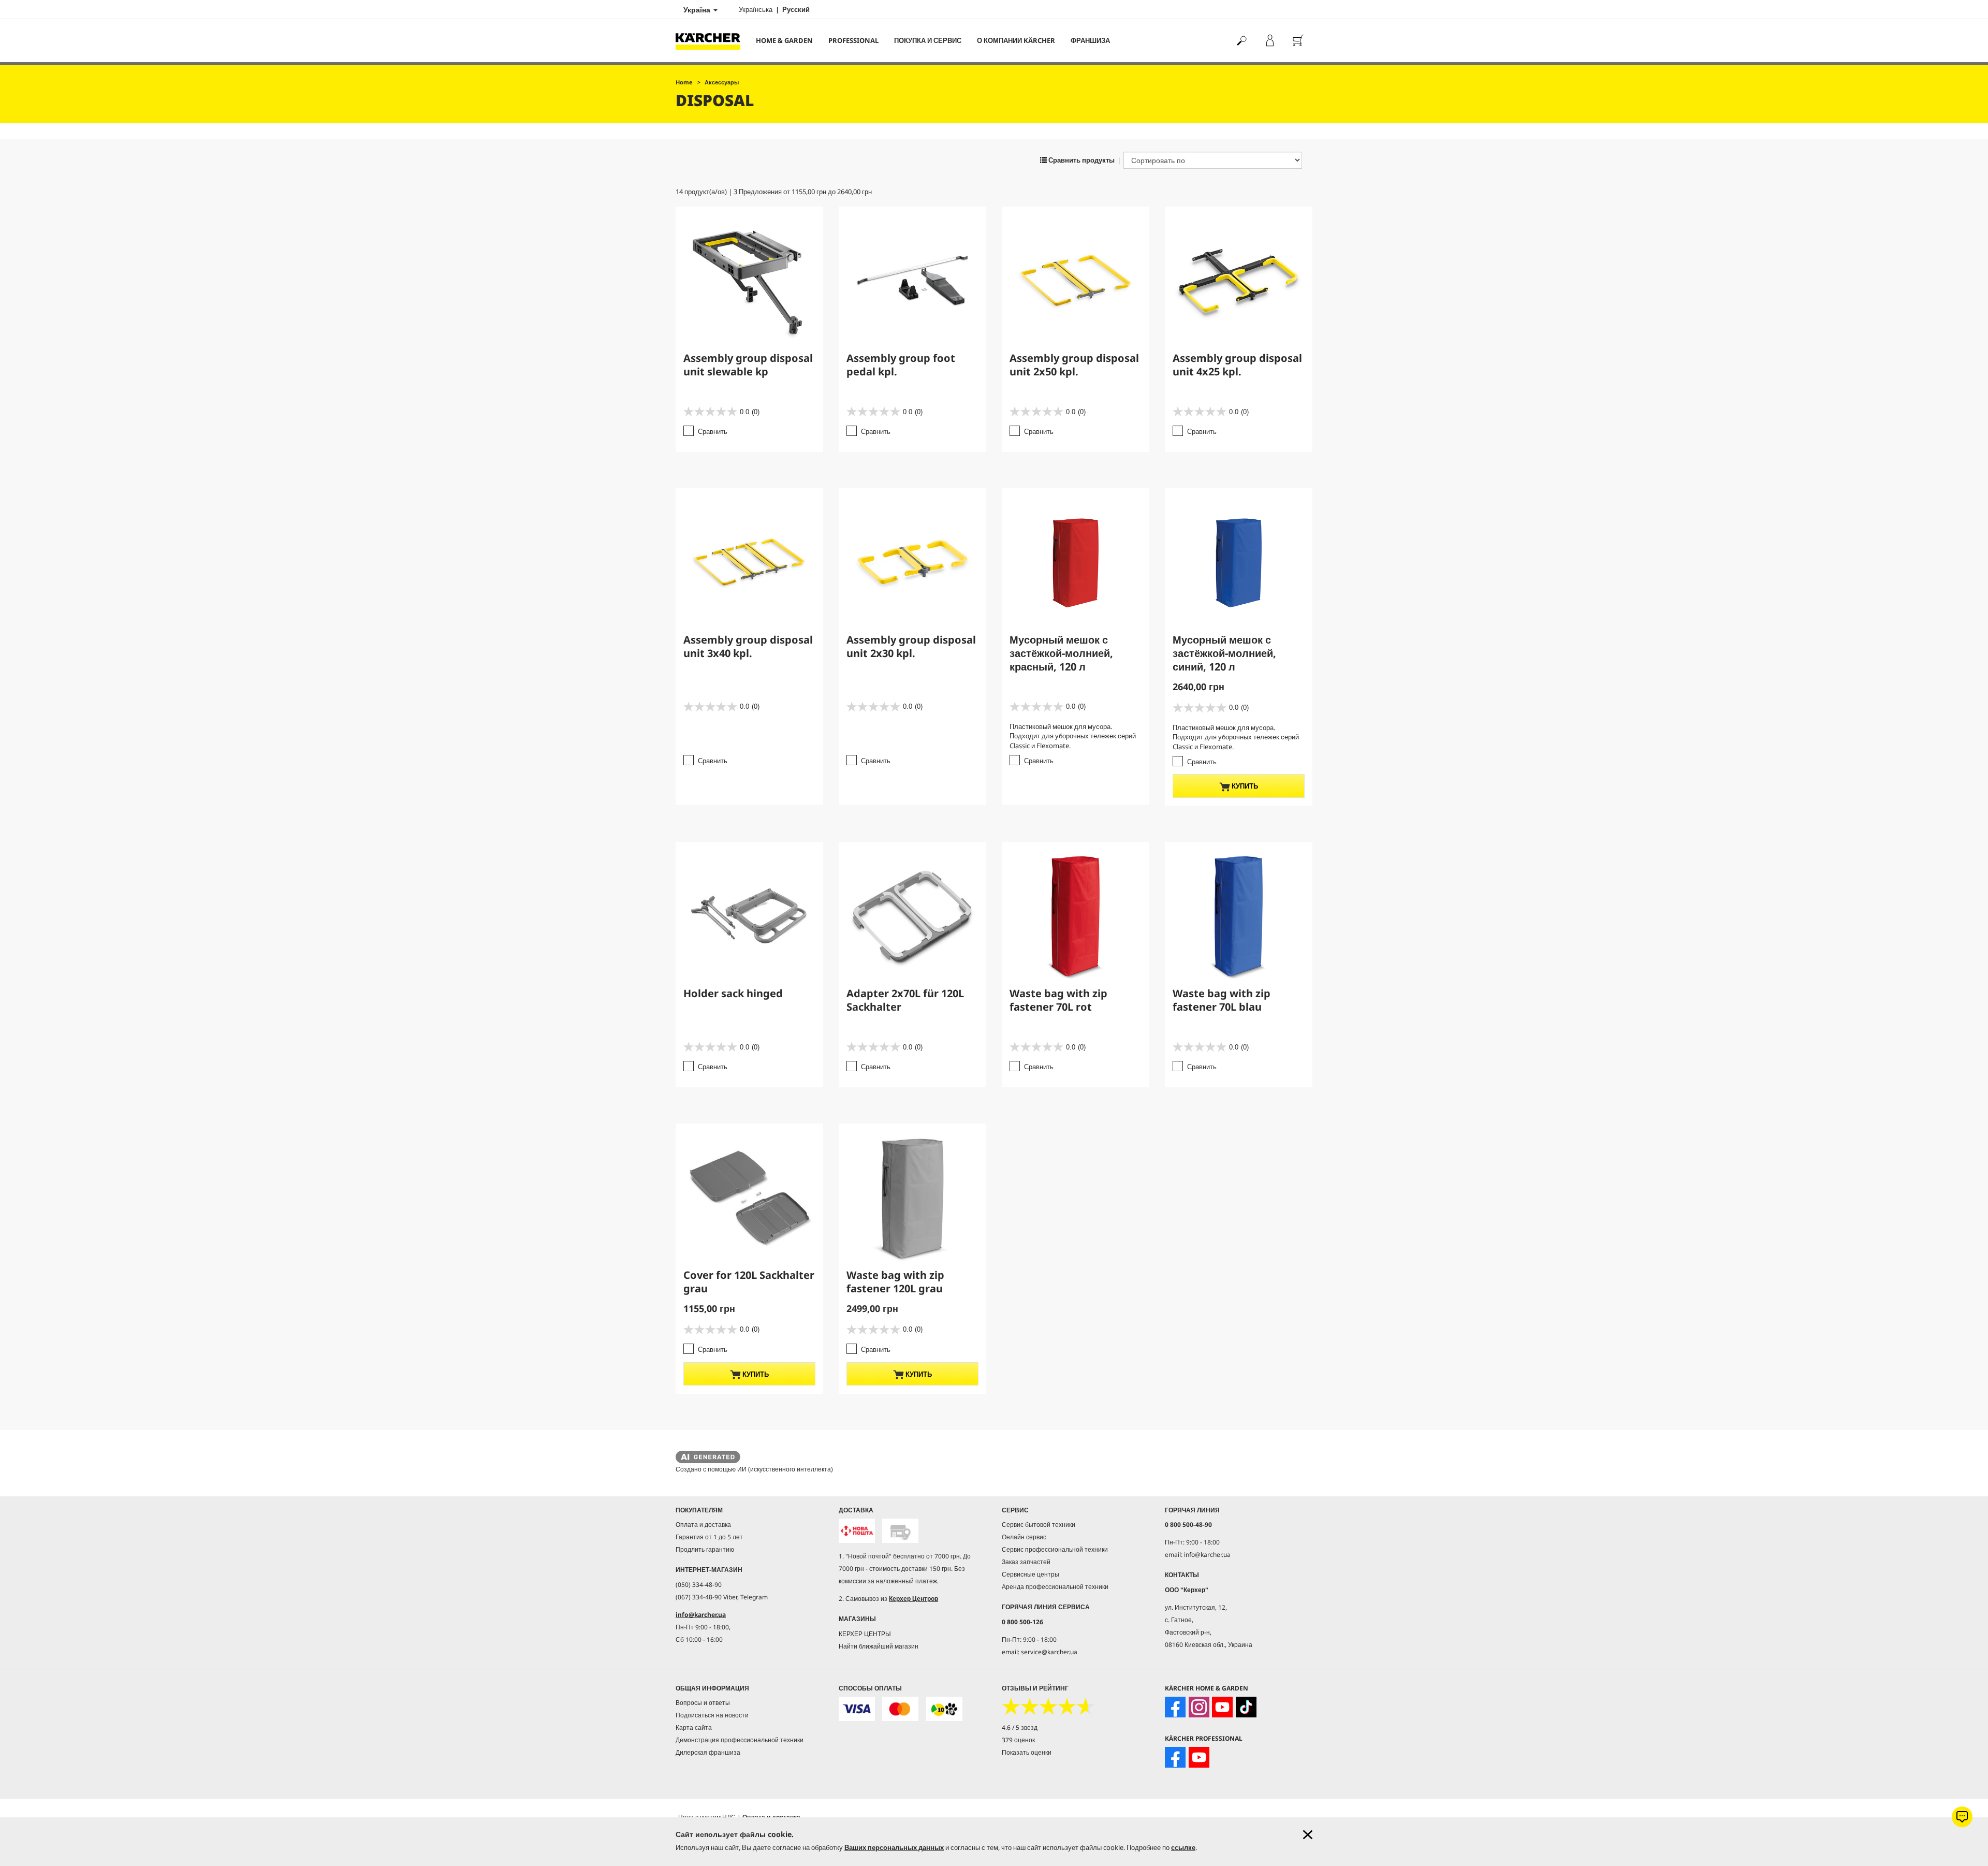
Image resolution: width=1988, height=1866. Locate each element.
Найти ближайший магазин (879, 1646)
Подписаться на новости (712, 1715)
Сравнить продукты (1081, 160)
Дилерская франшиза (708, 1752)
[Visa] (857, 1709)
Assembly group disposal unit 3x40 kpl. (748, 646)
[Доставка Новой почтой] (857, 1531)
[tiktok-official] (1246, 1707)
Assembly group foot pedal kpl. (901, 365)
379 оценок (1018, 1740)
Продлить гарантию (705, 1549)
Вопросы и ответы (703, 1703)
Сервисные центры (1030, 1574)
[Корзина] (1298, 41)
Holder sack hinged (733, 993)
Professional (853, 40)
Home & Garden (784, 40)
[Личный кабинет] (1270, 41)
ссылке (1183, 1847)
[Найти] (1241, 41)
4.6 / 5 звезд (1020, 1727)
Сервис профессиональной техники (1055, 1549)
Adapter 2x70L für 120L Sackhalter (905, 1000)
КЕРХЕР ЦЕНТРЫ (865, 1634)
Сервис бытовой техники (1039, 1525)
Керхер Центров (913, 1599)
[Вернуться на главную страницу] (712, 41)
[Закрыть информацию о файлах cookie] (1308, 1835)
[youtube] (1222, 1707)
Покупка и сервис (928, 40)
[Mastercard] (900, 1709)
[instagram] (1199, 1707)
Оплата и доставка (703, 1525)
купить (1244, 786)
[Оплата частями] (944, 1709)
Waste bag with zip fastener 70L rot (1058, 1000)
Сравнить (713, 431)
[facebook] (1175, 1707)
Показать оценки (1027, 1752)
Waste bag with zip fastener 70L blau (1222, 1000)
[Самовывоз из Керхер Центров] (900, 1531)
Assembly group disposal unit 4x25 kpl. (1237, 365)
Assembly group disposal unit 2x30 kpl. (911, 646)
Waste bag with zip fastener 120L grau (895, 1282)
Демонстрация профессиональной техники (740, 1740)
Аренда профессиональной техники (1055, 1587)
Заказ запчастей (1026, 1562)
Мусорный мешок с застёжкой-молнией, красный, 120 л (1061, 653)
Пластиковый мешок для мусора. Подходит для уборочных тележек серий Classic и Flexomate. (1073, 736)
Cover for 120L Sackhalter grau (749, 1282)
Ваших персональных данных (894, 1847)
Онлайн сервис (1024, 1537)
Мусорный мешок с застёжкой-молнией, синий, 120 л (1224, 653)
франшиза (1090, 40)
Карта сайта (694, 1727)
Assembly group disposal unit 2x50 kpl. (1074, 365)
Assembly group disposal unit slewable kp (748, 365)
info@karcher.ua (701, 1615)
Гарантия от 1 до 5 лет (709, 1537)
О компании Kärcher (1016, 40)
